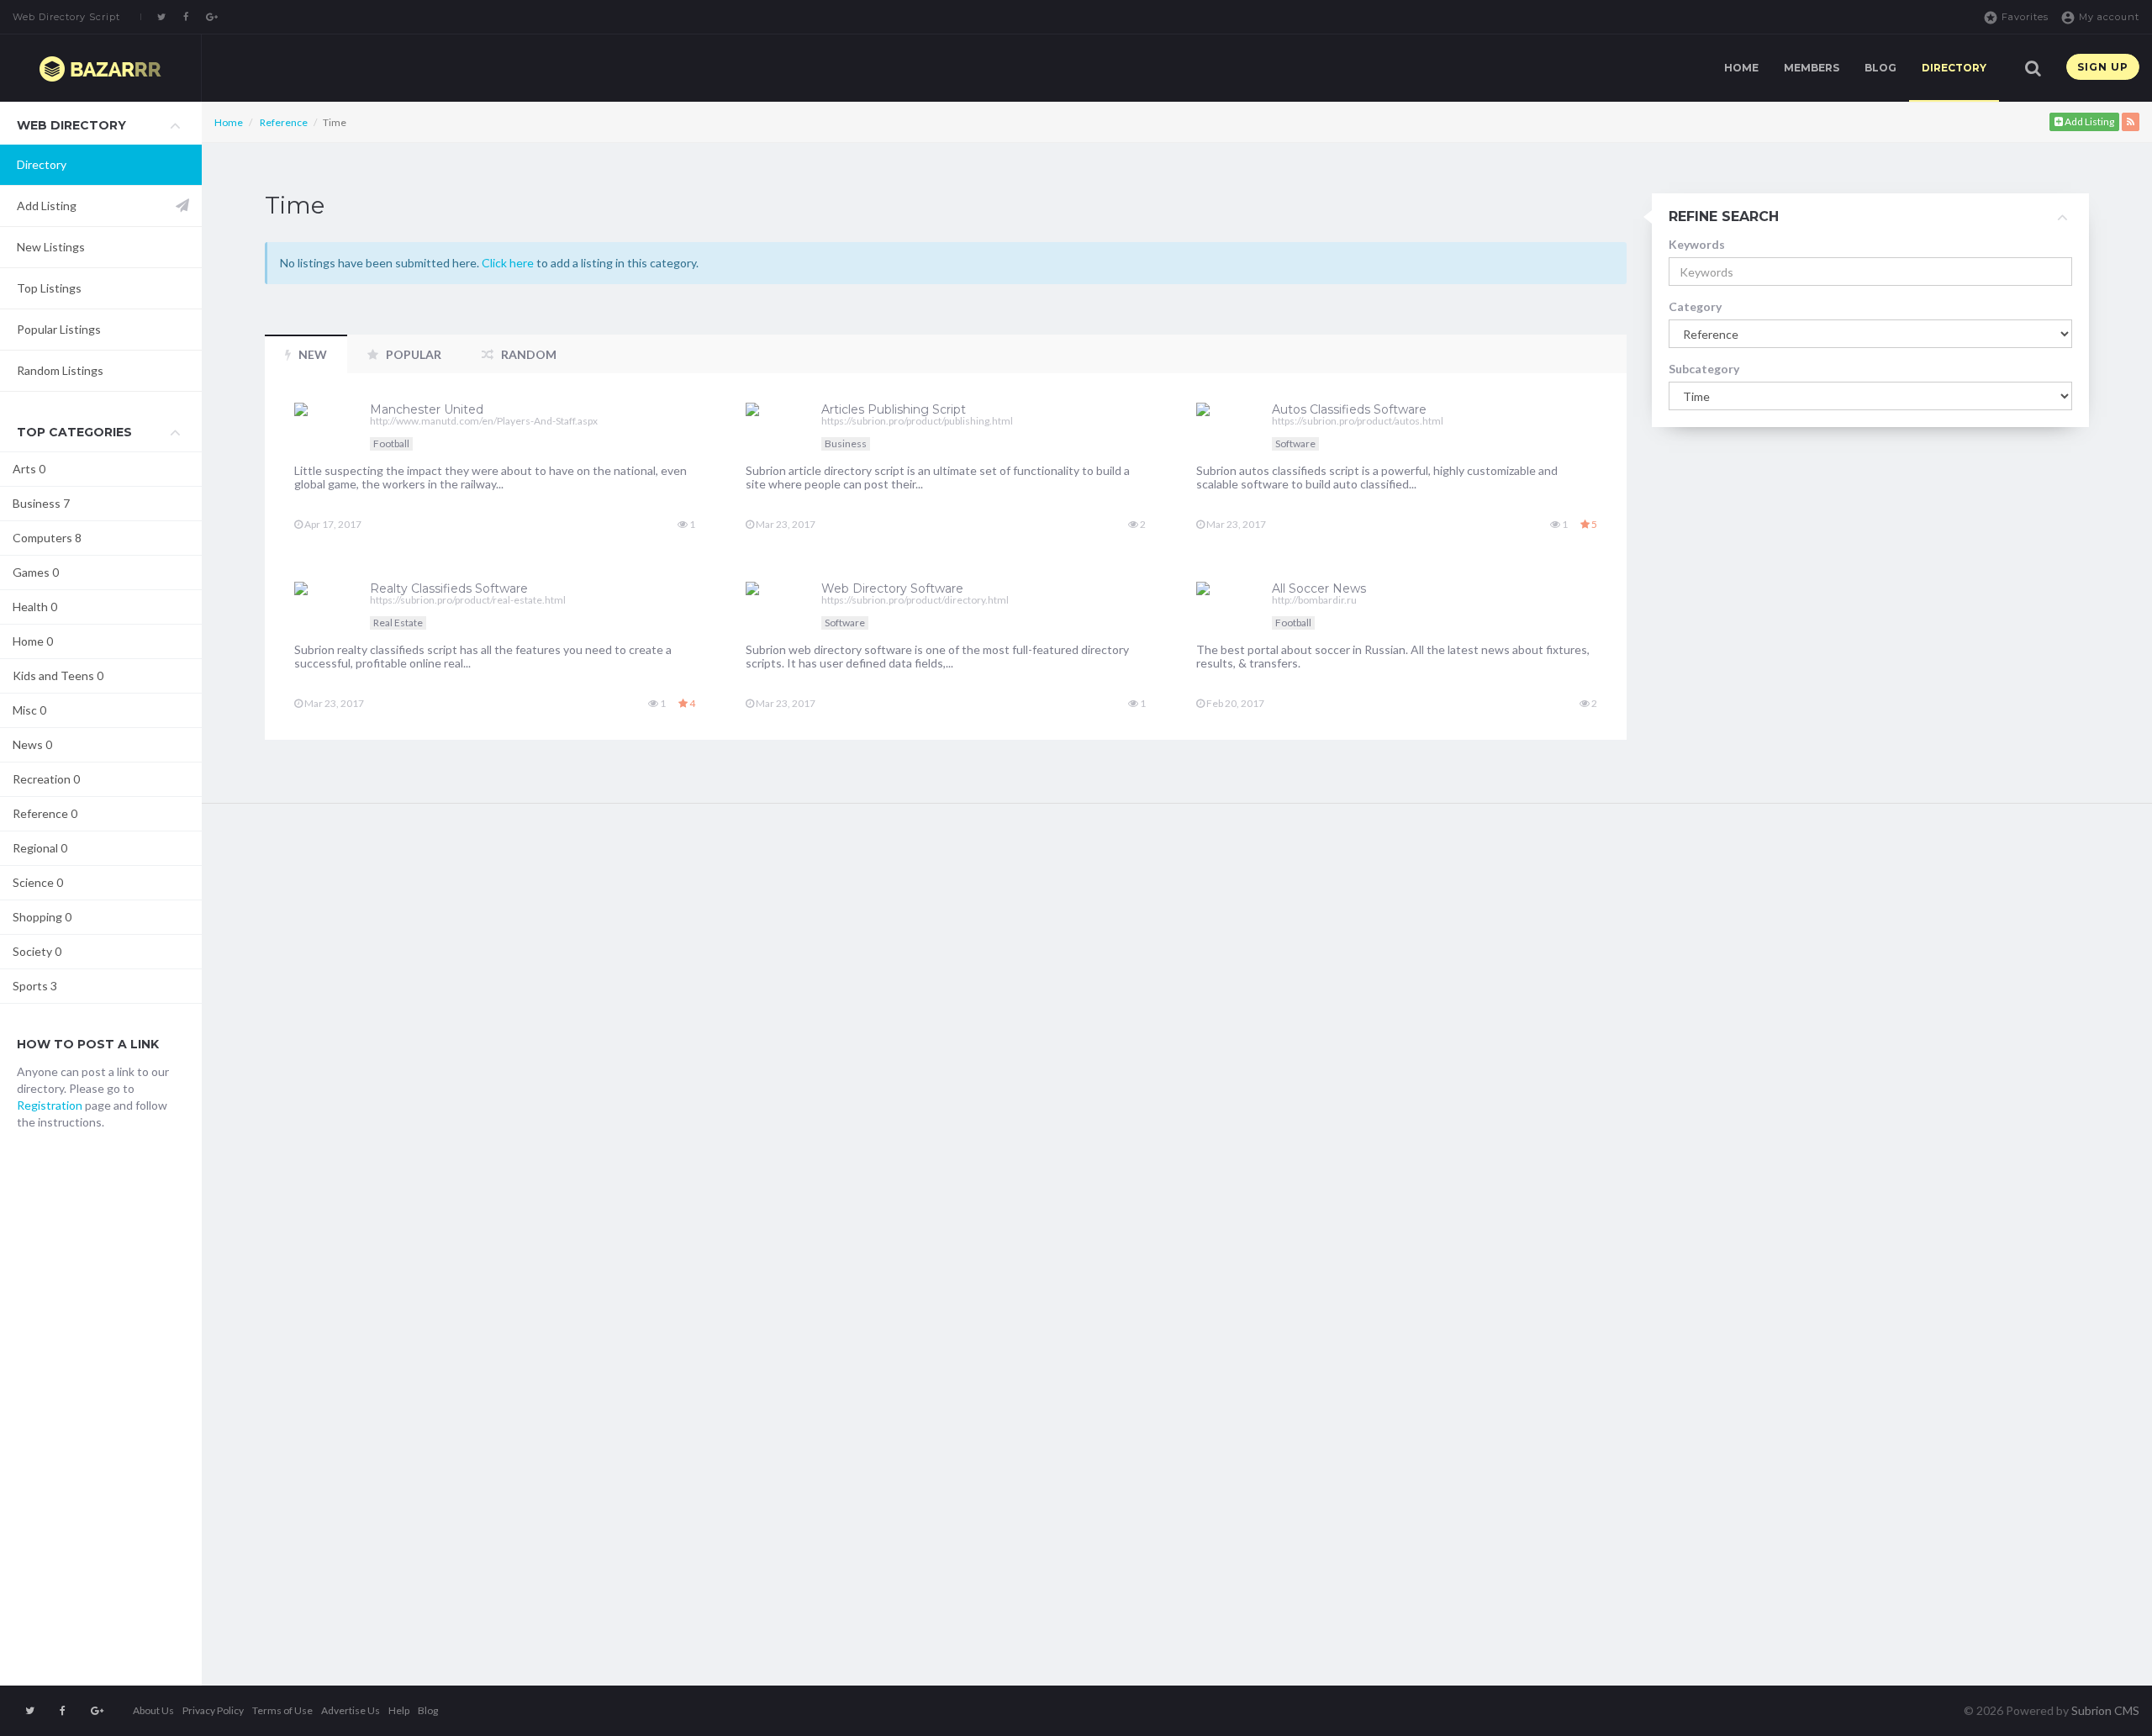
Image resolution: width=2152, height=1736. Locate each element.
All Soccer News (1319, 588)
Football (391, 443)
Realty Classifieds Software (449, 588)
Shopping (42, 917)
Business (41, 503)
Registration (50, 1105)
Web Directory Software (892, 588)
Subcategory (1704, 369)
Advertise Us (351, 1710)
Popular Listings (59, 329)
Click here (508, 263)
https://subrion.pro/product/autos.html (1358, 421)
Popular (412, 354)
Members (1812, 68)
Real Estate (398, 623)
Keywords (1697, 244)
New (311, 354)
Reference (45, 813)
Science (38, 882)
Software (1295, 443)
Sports (35, 986)
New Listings (51, 247)
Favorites (2016, 18)
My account (2100, 18)
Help (399, 1710)
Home (1741, 68)
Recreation (46, 779)
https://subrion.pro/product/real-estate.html (468, 600)
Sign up (2103, 67)
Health (35, 607)
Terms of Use (282, 1710)
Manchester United (427, 409)
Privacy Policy (213, 1710)
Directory (1954, 68)
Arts (29, 469)
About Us (153, 1710)
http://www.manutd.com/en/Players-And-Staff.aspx (484, 421)
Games (36, 572)
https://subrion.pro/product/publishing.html (917, 421)
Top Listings (49, 288)
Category (1695, 306)
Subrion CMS (2105, 1710)
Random (527, 354)
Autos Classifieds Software (1349, 409)
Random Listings (60, 370)
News (32, 744)
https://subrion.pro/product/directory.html (915, 600)
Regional (40, 848)
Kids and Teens (58, 675)
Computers (47, 538)
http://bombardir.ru (1314, 600)
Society (37, 951)
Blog (1880, 68)
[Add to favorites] (655, 393)
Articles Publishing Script (894, 409)
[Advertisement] (101, 1417)
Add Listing (47, 206)
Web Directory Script (66, 17)
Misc (29, 710)
